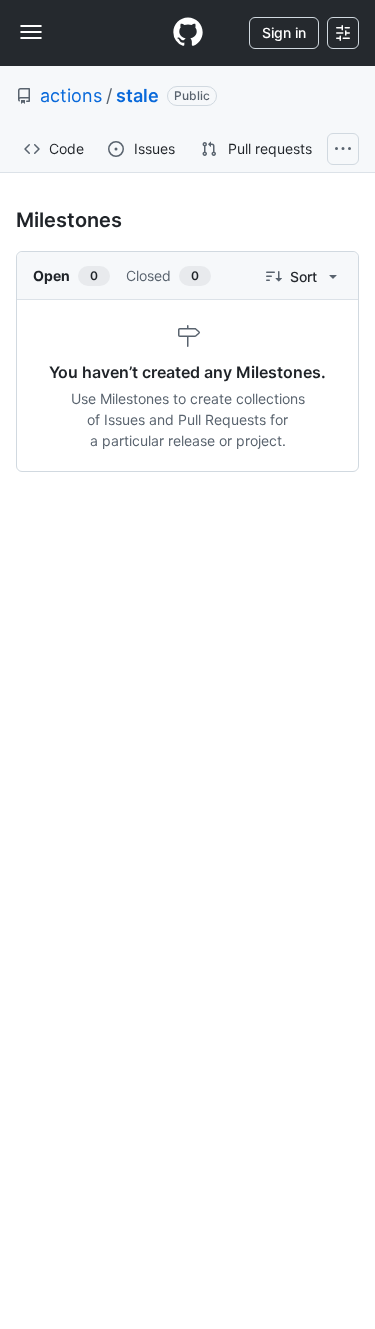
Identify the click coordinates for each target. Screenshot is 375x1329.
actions (71, 95)
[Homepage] (188, 33)
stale (137, 95)
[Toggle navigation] (31, 32)
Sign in (284, 32)
